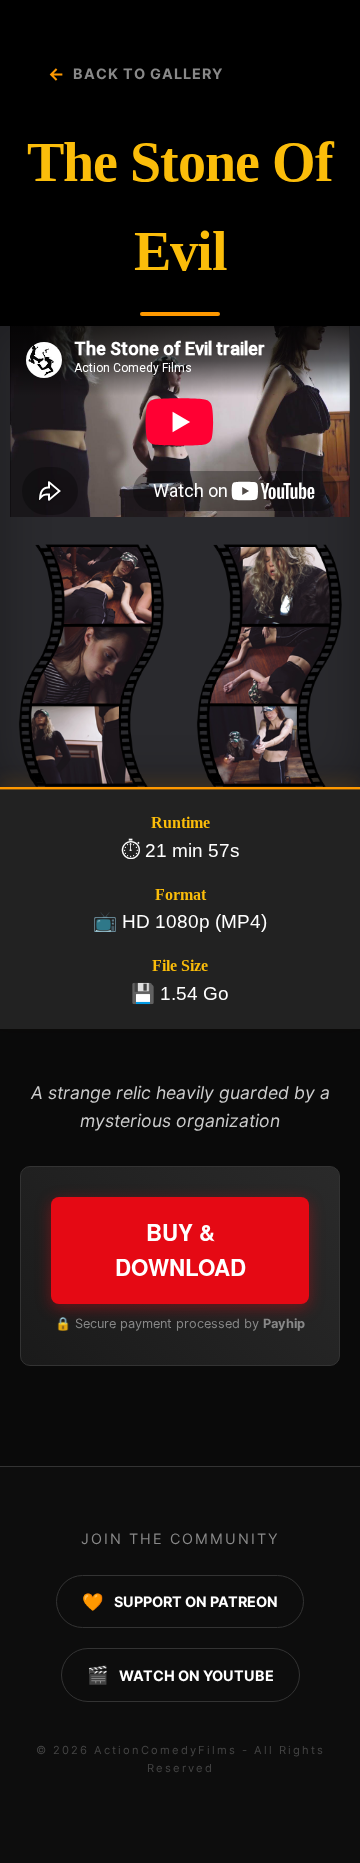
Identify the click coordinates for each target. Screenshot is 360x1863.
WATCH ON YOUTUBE (180, 1674)
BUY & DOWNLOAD (180, 1250)
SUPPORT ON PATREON (180, 1601)
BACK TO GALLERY (135, 73)
